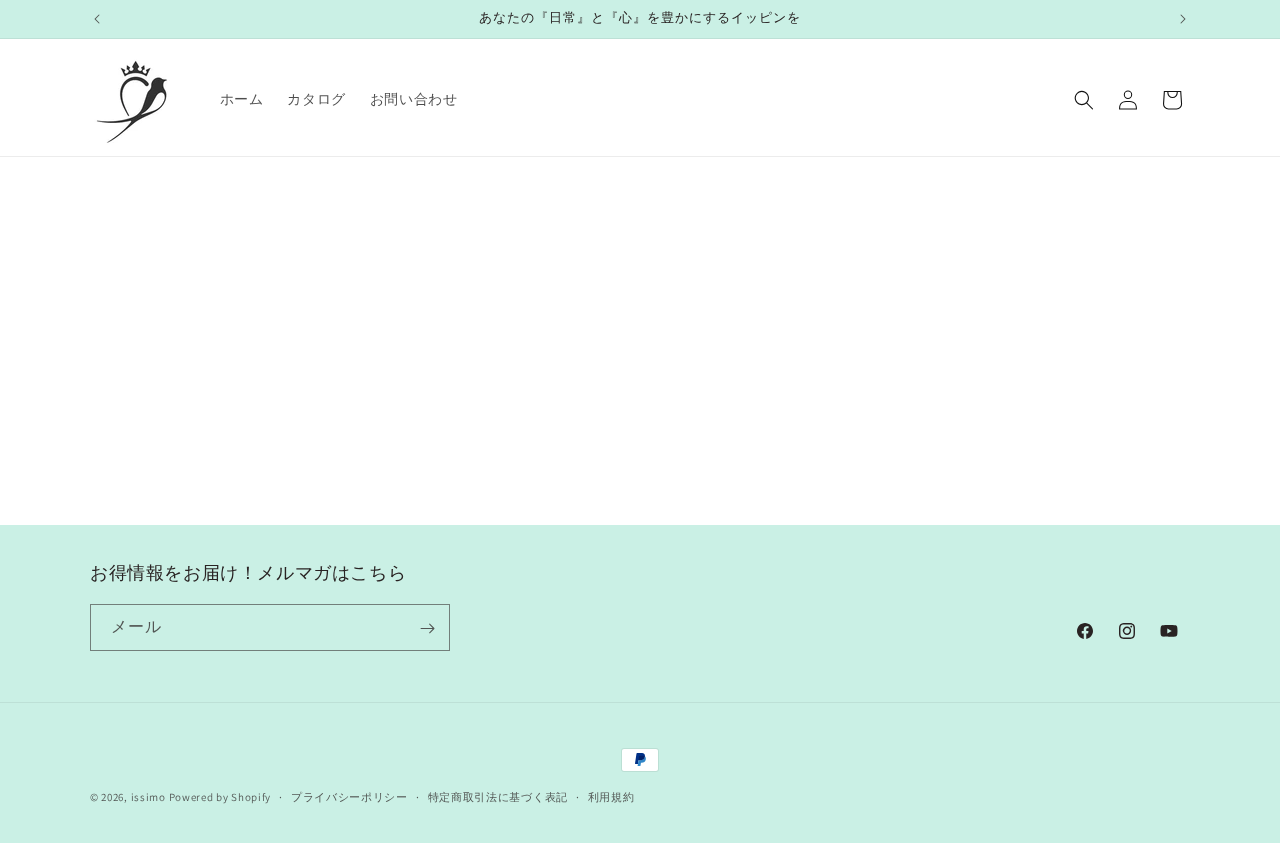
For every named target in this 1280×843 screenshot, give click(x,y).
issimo (148, 797)
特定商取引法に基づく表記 (498, 796)
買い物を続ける (640, 430)
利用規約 (611, 796)
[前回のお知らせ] (97, 19)
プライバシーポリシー (349, 796)
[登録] (427, 628)
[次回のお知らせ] (1183, 19)
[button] (1084, 100)
